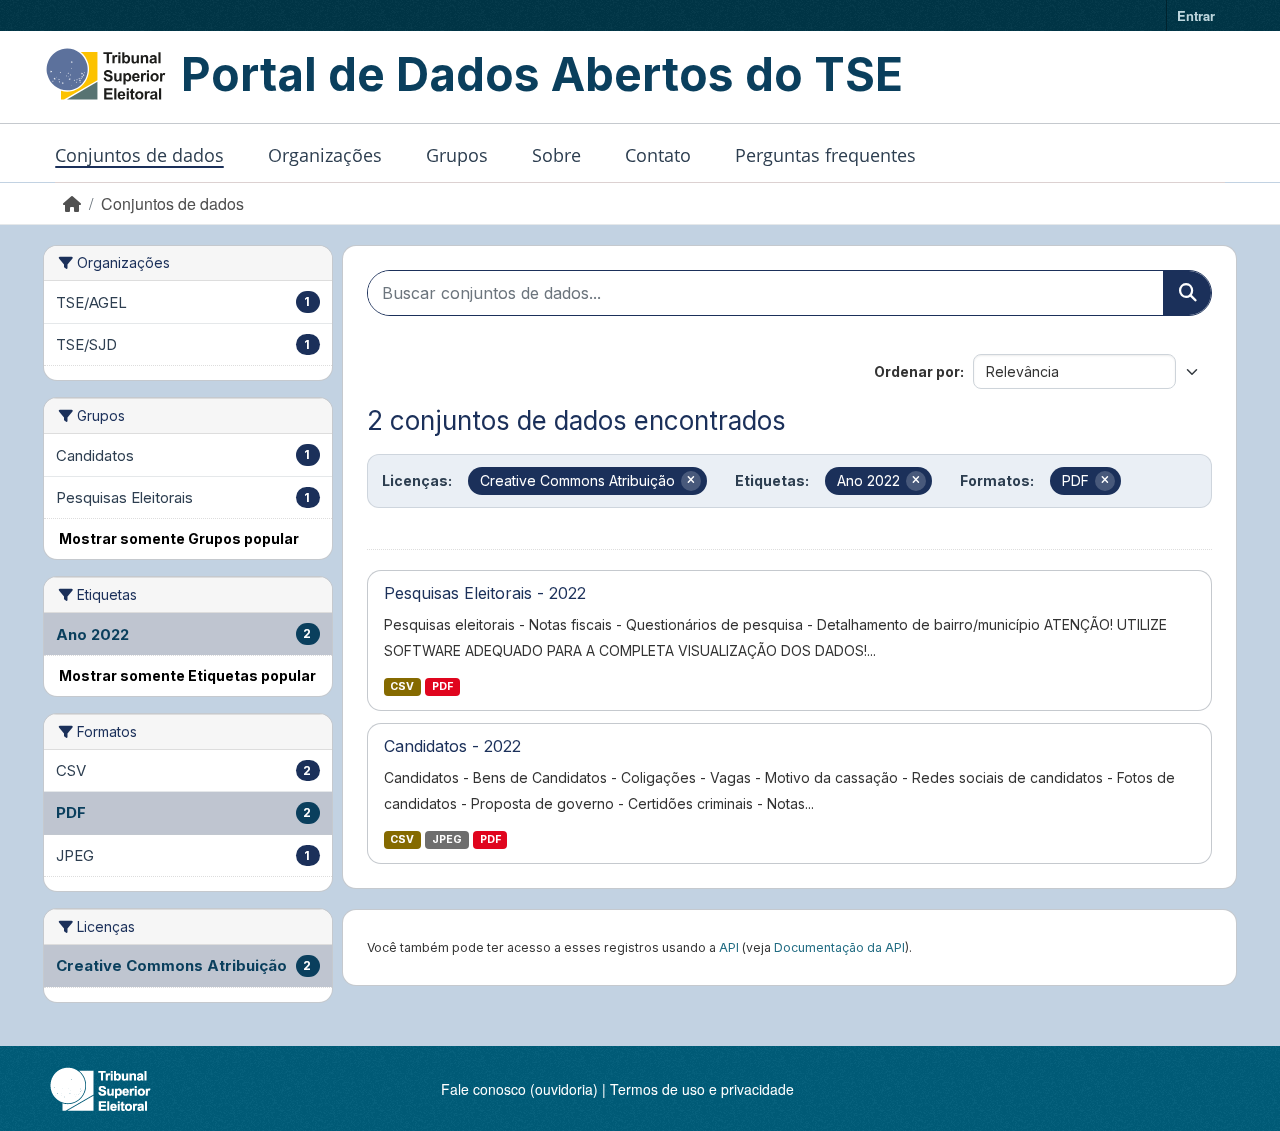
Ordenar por (917, 371)
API (729, 947)
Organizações (325, 155)
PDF (442, 686)
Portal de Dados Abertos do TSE (542, 74)
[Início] (72, 203)
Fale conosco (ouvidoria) (519, 1089)
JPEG (447, 839)
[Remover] (691, 481)
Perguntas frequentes (825, 155)
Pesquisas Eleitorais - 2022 (485, 593)
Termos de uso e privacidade (702, 1089)
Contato (658, 155)
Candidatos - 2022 (452, 746)
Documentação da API (839, 947)
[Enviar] (1187, 293)
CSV (402, 686)
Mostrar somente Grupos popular (179, 538)
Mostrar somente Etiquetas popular (187, 675)
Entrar (1196, 15)
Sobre (556, 155)
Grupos (457, 155)
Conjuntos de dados (139, 155)
